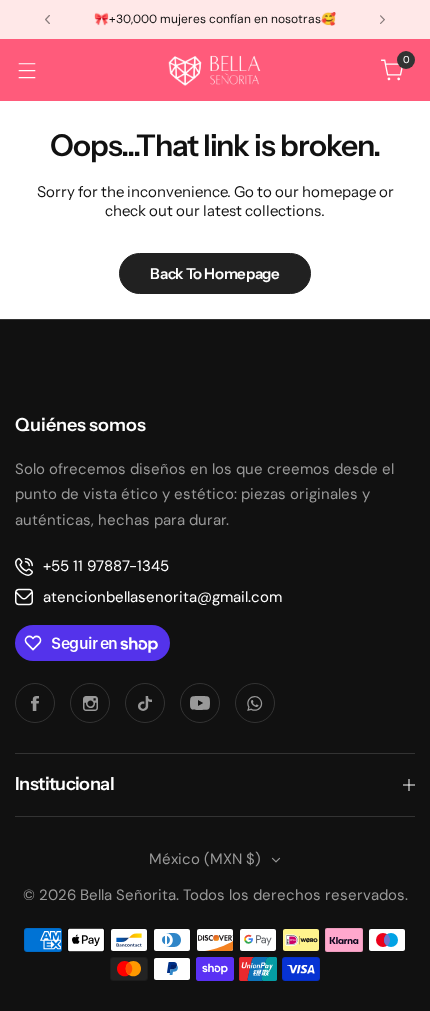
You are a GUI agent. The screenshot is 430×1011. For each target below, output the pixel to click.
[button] (47, 19)
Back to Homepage (214, 273)
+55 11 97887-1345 (106, 566)
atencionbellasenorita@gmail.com (162, 597)
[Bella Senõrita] (215, 70)
